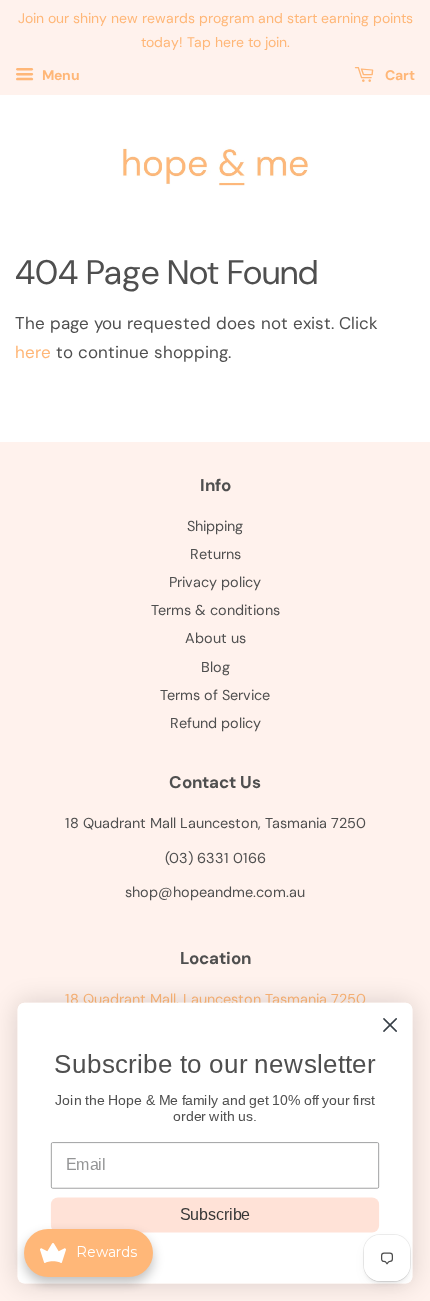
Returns (215, 554)
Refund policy (215, 723)
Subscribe (215, 1215)
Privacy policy (215, 582)
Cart (398, 75)
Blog (215, 667)
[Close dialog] (390, 1025)
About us (215, 638)
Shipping (215, 526)
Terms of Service (215, 695)
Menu (59, 75)
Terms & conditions (215, 610)
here (33, 352)
